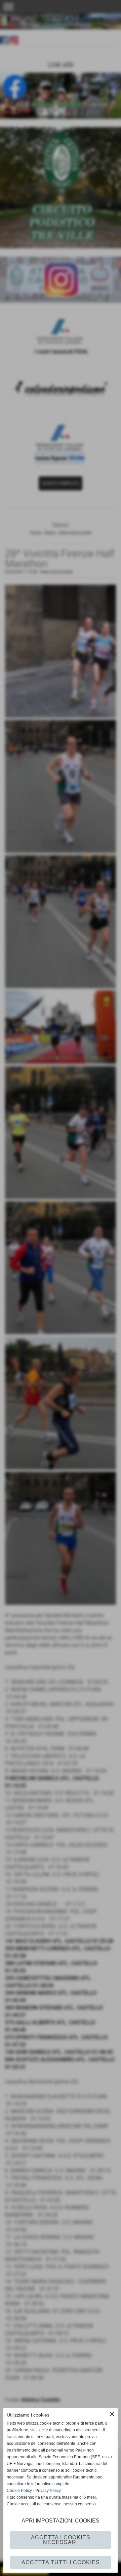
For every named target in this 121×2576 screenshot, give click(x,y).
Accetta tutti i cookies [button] (61, 2562)
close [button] (112, 2414)
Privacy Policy (48, 2491)
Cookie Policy (19, 2491)
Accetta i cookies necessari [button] (61, 2540)
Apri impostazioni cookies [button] (61, 2521)
